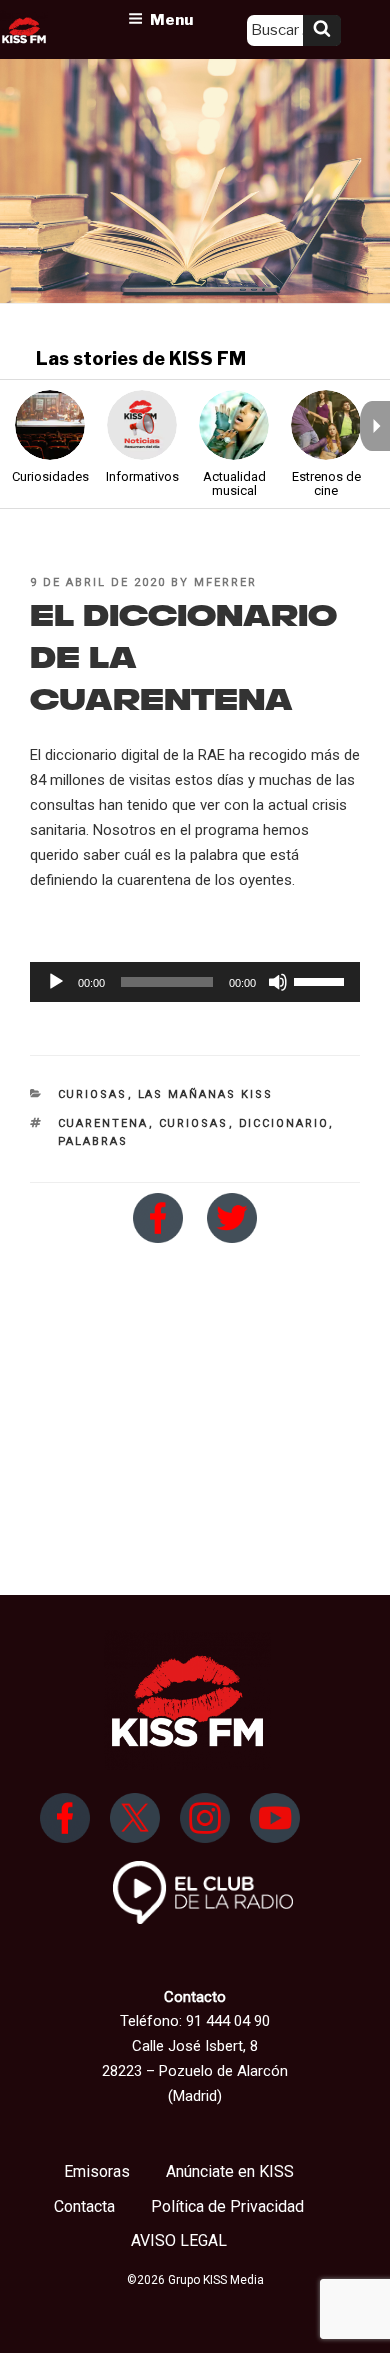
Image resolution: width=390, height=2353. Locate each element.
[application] (195, 982)
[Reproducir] (56, 982)
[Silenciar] (278, 982)
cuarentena (103, 1123)
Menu (171, 20)
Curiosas (93, 1094)
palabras (93, 1141)
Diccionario (284, 1123)
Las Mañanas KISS (206, 1094)
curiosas (194, 1123)
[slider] (322, 980)
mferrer (225, 582)
